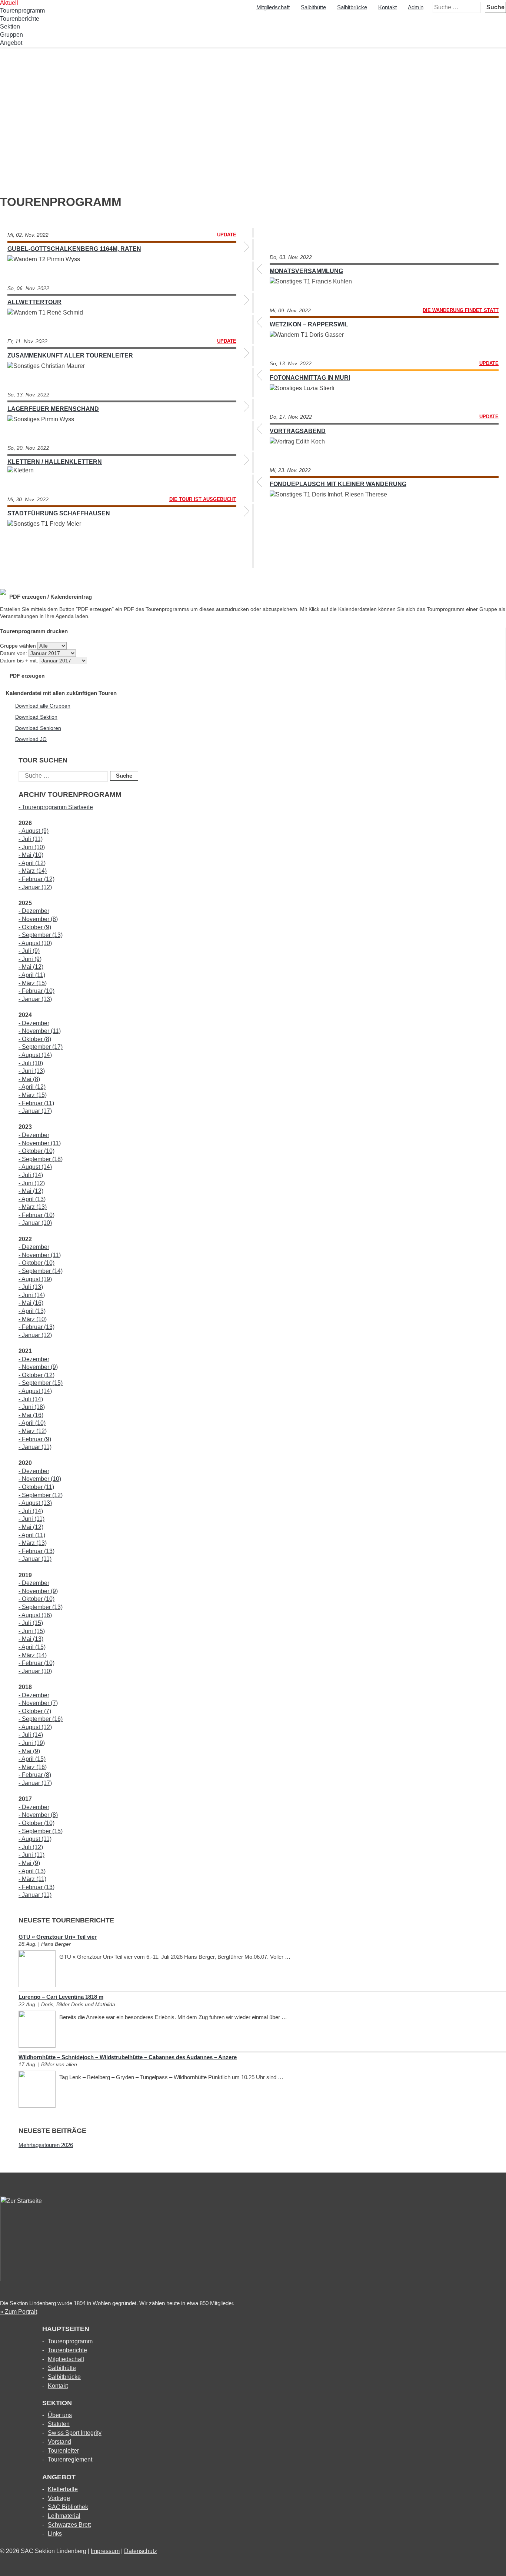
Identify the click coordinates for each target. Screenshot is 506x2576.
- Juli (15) (31, 1623)
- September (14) (41, 1271)
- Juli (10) (31, 1063)
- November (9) (38, 1367)
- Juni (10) (32, 847)
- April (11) (32, 975)
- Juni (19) (32, 1743)
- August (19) (35, 1279)
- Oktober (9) (35, 927)
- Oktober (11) (36, 1487)
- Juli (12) (31, 1847)
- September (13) (41, 935)
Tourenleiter (63, 2451)
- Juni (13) (32, 1071)
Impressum (105, 2551)
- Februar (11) (36, 1103)
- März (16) (33, 1767)
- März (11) (32, 1879)
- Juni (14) (32, 1295)
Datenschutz (141, 2551)
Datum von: (14, 653)
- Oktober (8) (35, 1039)
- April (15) (32, 1647)
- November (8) (38, 919)
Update (227, 235)
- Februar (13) (36, 1327)
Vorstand (59, 2442)
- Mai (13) (31, 1639)
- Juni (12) (32, 1183)
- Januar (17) (35, 1111)
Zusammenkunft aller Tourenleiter (70, 355)
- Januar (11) (35, 1447)
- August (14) (35, 1055)
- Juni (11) (31, 1519)
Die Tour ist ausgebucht (203, 499)
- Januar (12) (35, 887)
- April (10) (32, 1423)
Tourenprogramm (70, 2341)
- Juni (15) (32, 1631)
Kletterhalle (63, 2489)
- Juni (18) (32, 1407)
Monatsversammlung (306, 271)
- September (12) (41, 1495)
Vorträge (59, 2498)
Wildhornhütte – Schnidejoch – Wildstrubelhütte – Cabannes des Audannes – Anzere (128, 2057)
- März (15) (33, 983)
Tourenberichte (20, 19)
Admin (416, 7)
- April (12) (32, 863)
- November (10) (40, 1479)
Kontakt (387, 7)
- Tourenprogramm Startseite (56, 807)
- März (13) (33, 1207)
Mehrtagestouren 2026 (46, 2145)
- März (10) (33, 1319)
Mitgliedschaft (273, 7)
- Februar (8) (35, 1775)
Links (55, 2534)
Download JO (31, 739)
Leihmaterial (64, 2516)
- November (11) (40, 1031)
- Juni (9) (30, 959)
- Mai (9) (29, 1751)
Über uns (60, 2415)
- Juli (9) (29, 951)
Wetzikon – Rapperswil (309, 324)
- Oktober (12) (36, 1375)
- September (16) (41, 1719)
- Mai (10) (31, 855)
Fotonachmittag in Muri (310, 378)
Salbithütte (313, 7)
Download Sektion (36, 717)
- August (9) (34, 831)
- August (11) (35, 1839)
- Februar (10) (36, 991)
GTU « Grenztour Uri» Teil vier (58, 1937)
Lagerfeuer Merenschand (53, 409)
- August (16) (35, 1615)
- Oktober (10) (36, 1151)
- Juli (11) (31, 839)
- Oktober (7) (35, 1711)
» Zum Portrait (19, 2312)
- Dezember (34, 911)
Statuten (59, 2424)
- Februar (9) (35, 1439)
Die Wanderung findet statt (461, 310)
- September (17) (41, 1047)
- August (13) (35, 1503)
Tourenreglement (70, 2459)
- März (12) (33, 1431)
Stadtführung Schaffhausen (59, 513)
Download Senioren (38, 728)
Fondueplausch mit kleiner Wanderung (338, 484)
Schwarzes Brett (69, 2525)
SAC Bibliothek (68, 2507)
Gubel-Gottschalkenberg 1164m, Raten (74, 249)
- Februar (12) (36, 879)
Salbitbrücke (352, 7)
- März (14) (33, 871)
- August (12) (35, 1727)
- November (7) (38, 1703)
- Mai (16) (31, 1303)
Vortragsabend (298, 431)
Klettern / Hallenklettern (55, 462)
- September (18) (41, 1159)
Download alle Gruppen (43, 706)
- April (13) (32, 1199)
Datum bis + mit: (20, 661)
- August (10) (35, 943)
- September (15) (41, 1383)
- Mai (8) (29, 1079)
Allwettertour (34, 302)
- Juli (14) (31, 1175)
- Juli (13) (31, 1287)
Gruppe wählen (18, 646)
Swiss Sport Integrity (75, 2433)
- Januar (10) (35, 1223)
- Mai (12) (31, 967)
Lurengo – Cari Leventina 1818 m (61, 1997)
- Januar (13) (35, 999)
